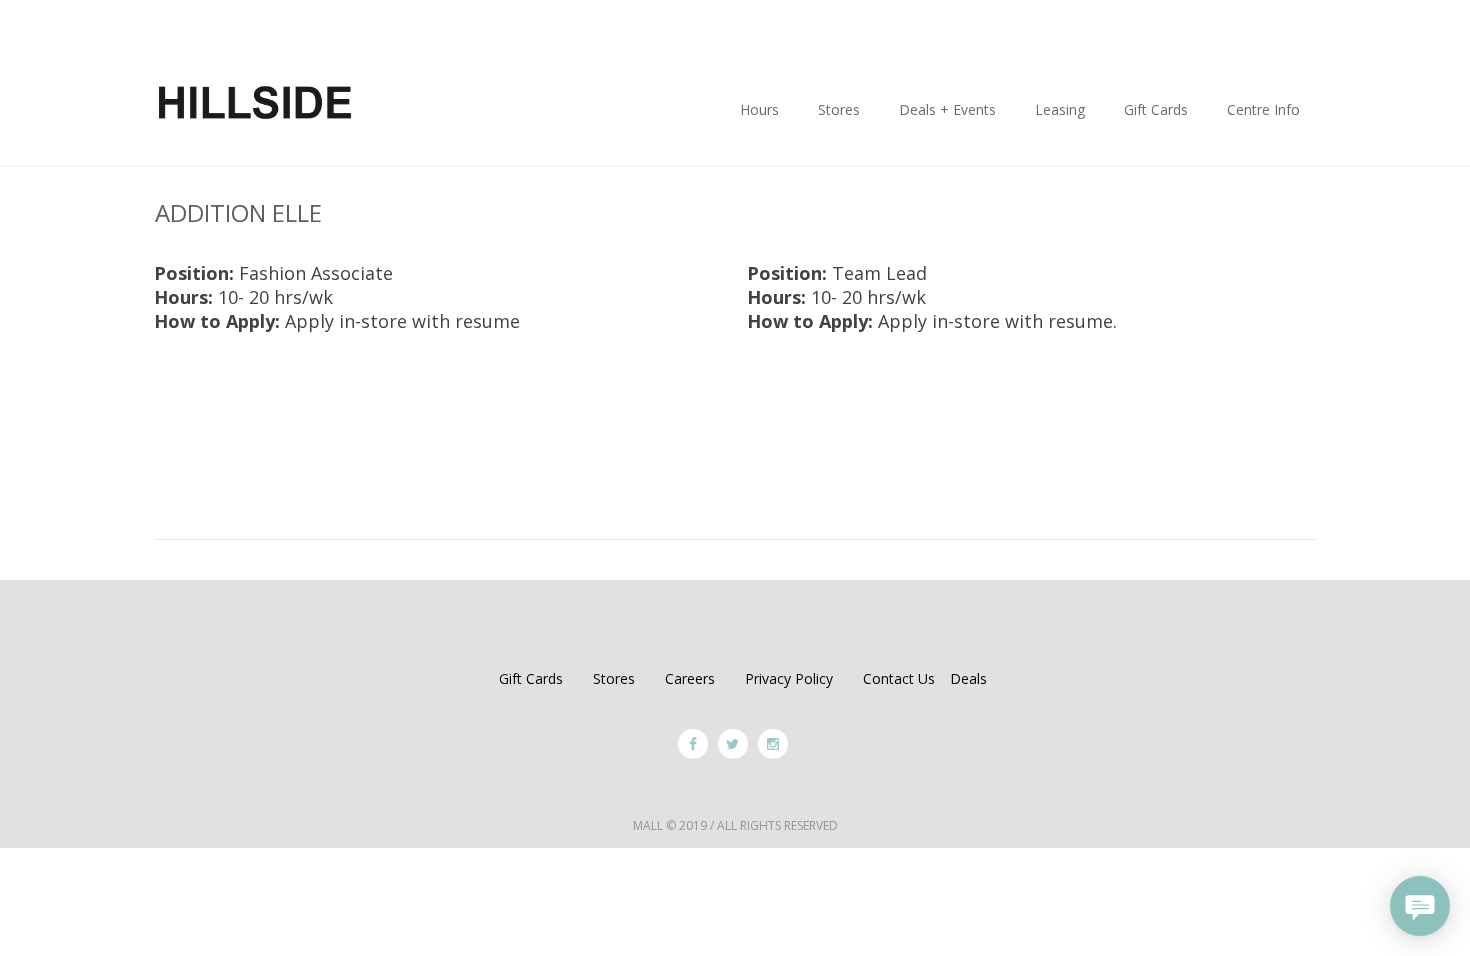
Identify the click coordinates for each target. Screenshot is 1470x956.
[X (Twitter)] (733, 744)
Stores (614, 678)
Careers (690, 678)
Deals (968, 678)
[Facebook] (693, 744)
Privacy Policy (789, 678)
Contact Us (899, 678)
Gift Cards (531, 678)
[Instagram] (773, 744)
